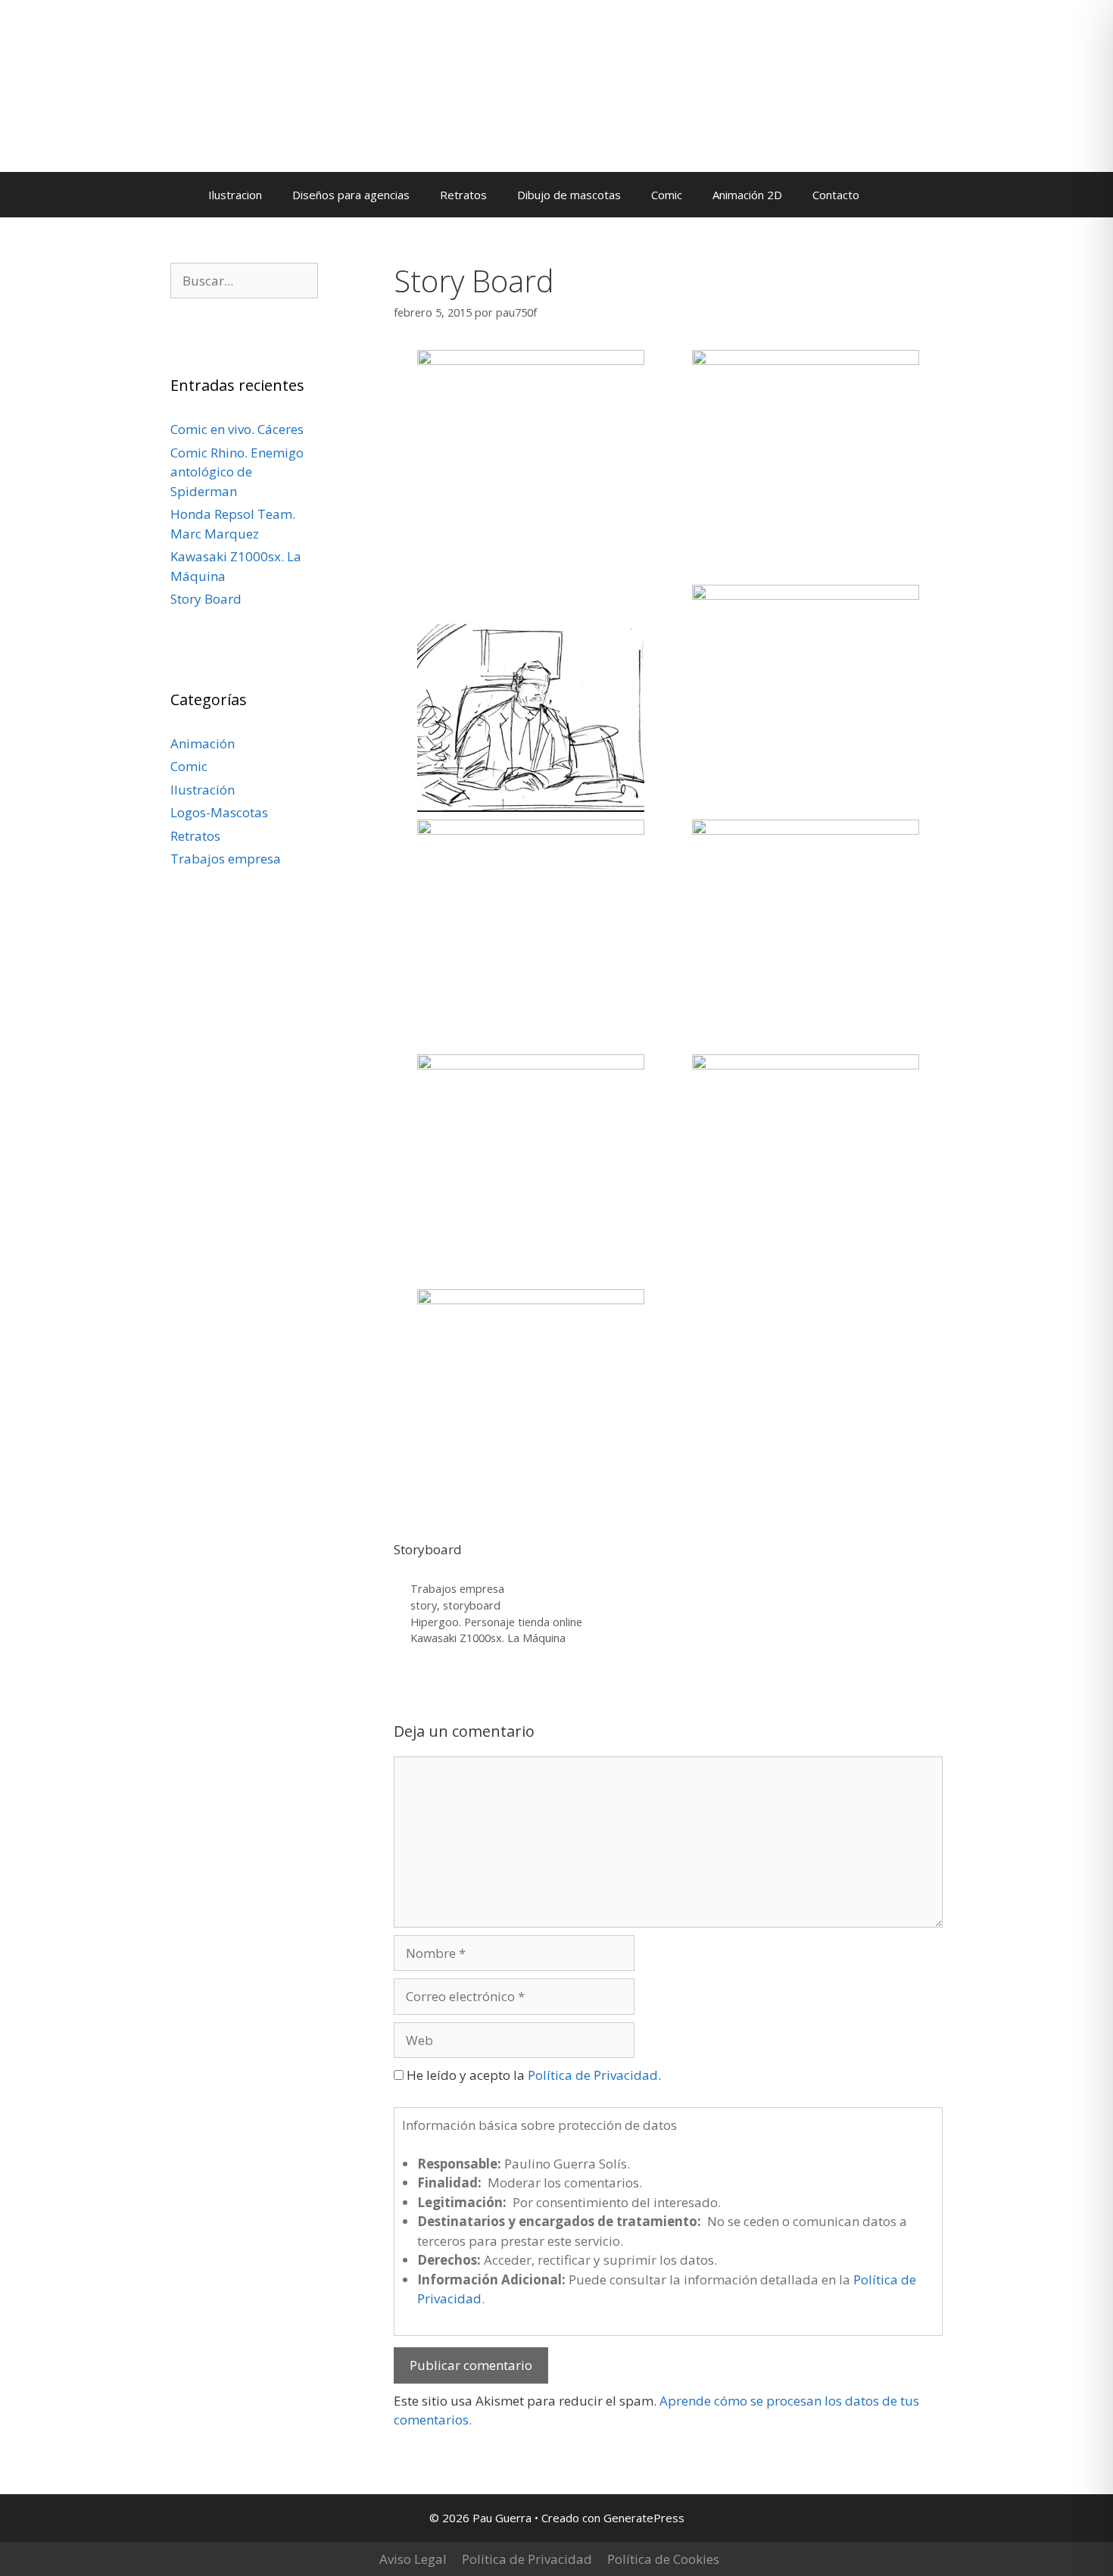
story (424, 1605)
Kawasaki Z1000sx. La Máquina (488, 1638)
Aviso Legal (413, 2559)
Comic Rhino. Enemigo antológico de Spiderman (237, 472)
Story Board (206, 599)
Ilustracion (235, 195)
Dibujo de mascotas (569, 195)
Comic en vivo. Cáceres (237, 429)
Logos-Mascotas (219, 812)
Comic (667, 195)
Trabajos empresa (457, 1589)
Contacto (836, 195)
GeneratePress (644, 2518)
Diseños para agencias (351, 195)
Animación (203, 743)
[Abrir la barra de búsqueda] (897, 195)
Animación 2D (747, 195)
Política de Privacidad (593, 2075)
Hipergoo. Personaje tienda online (496, 1622)
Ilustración (203, 790)
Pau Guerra (134, 111)
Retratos (463, 195)
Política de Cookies (663, 2559)
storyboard (472, 1605)
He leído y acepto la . (532, 2075)
